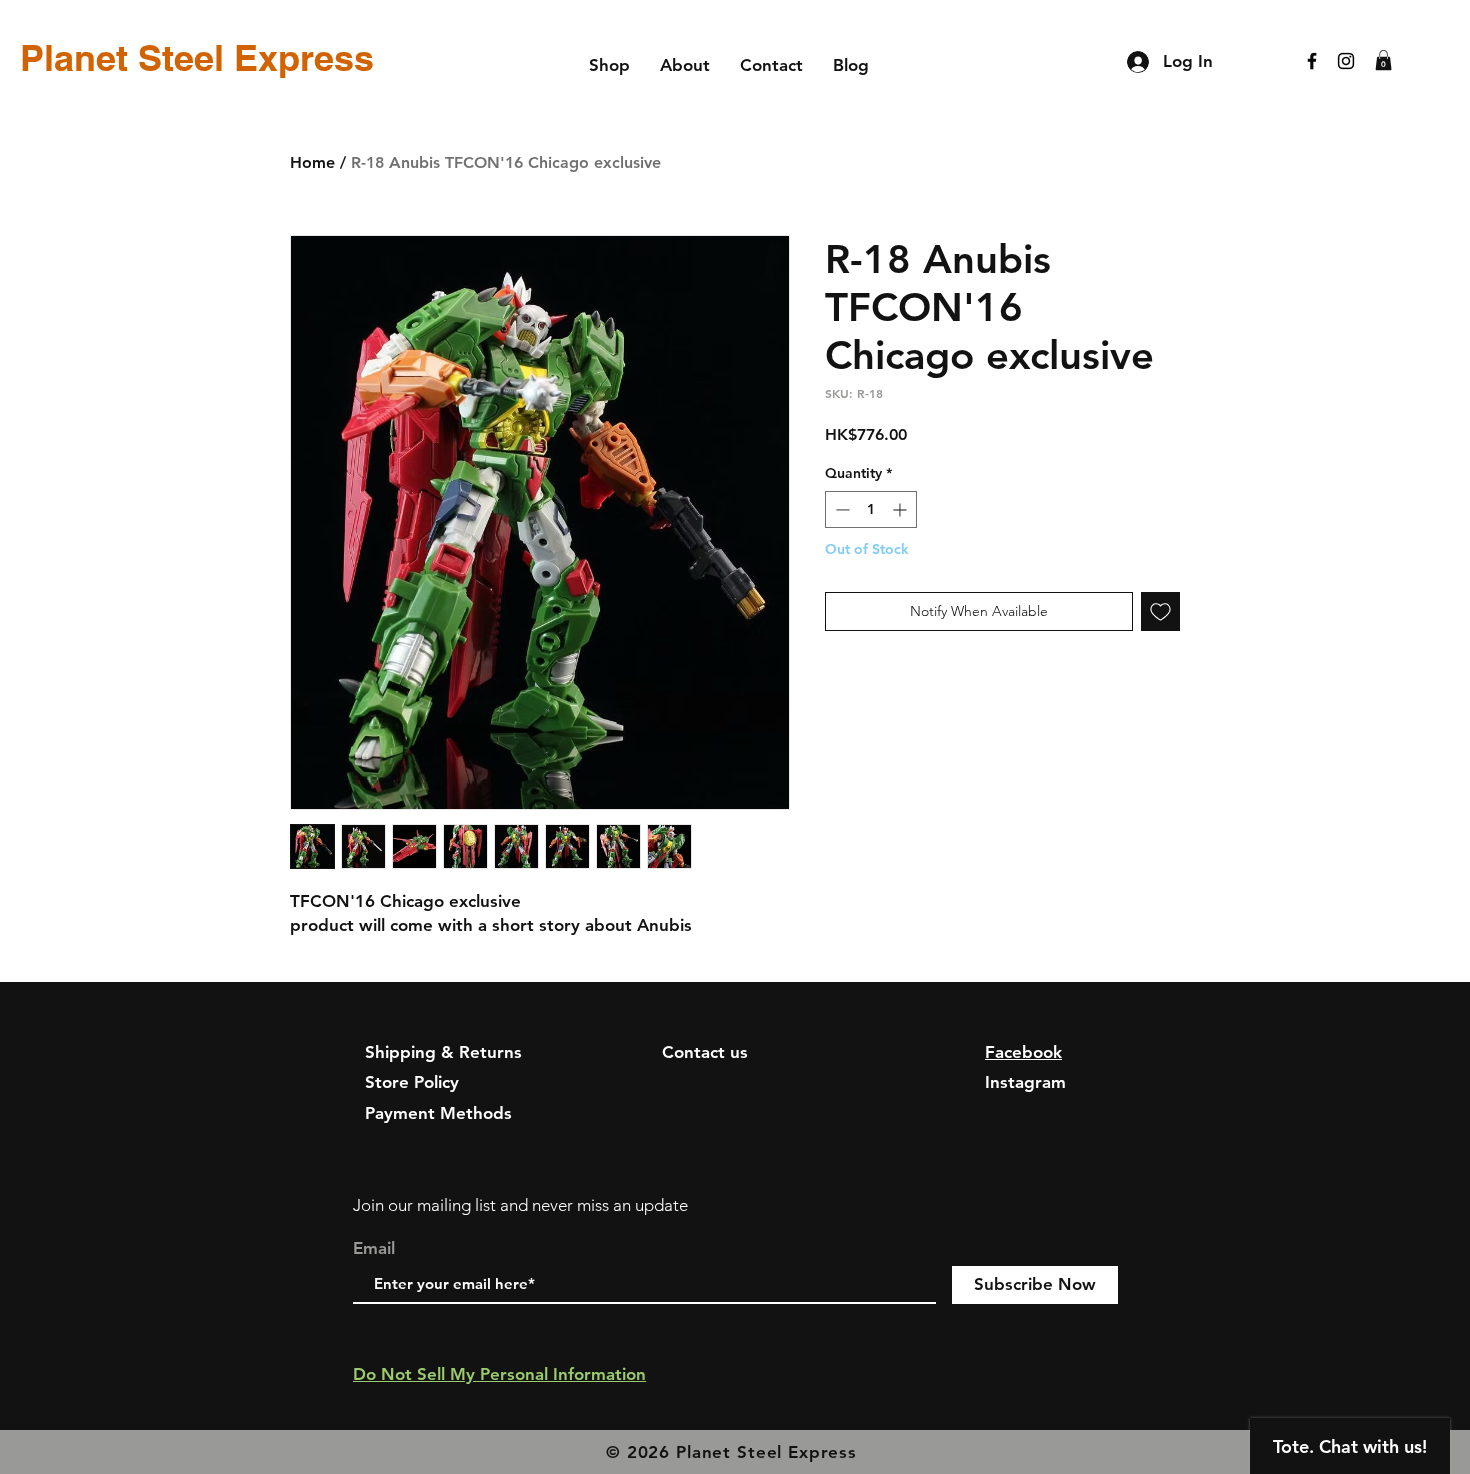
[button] (1383, 60)
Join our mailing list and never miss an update (520, 1205)
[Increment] (901, 509)
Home (312, 162)
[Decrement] (840, 509)
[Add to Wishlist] (1160, 611)
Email (374, 1248)
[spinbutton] (871, 509)
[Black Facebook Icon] (1312, 61)
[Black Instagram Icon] (1346, 61)
